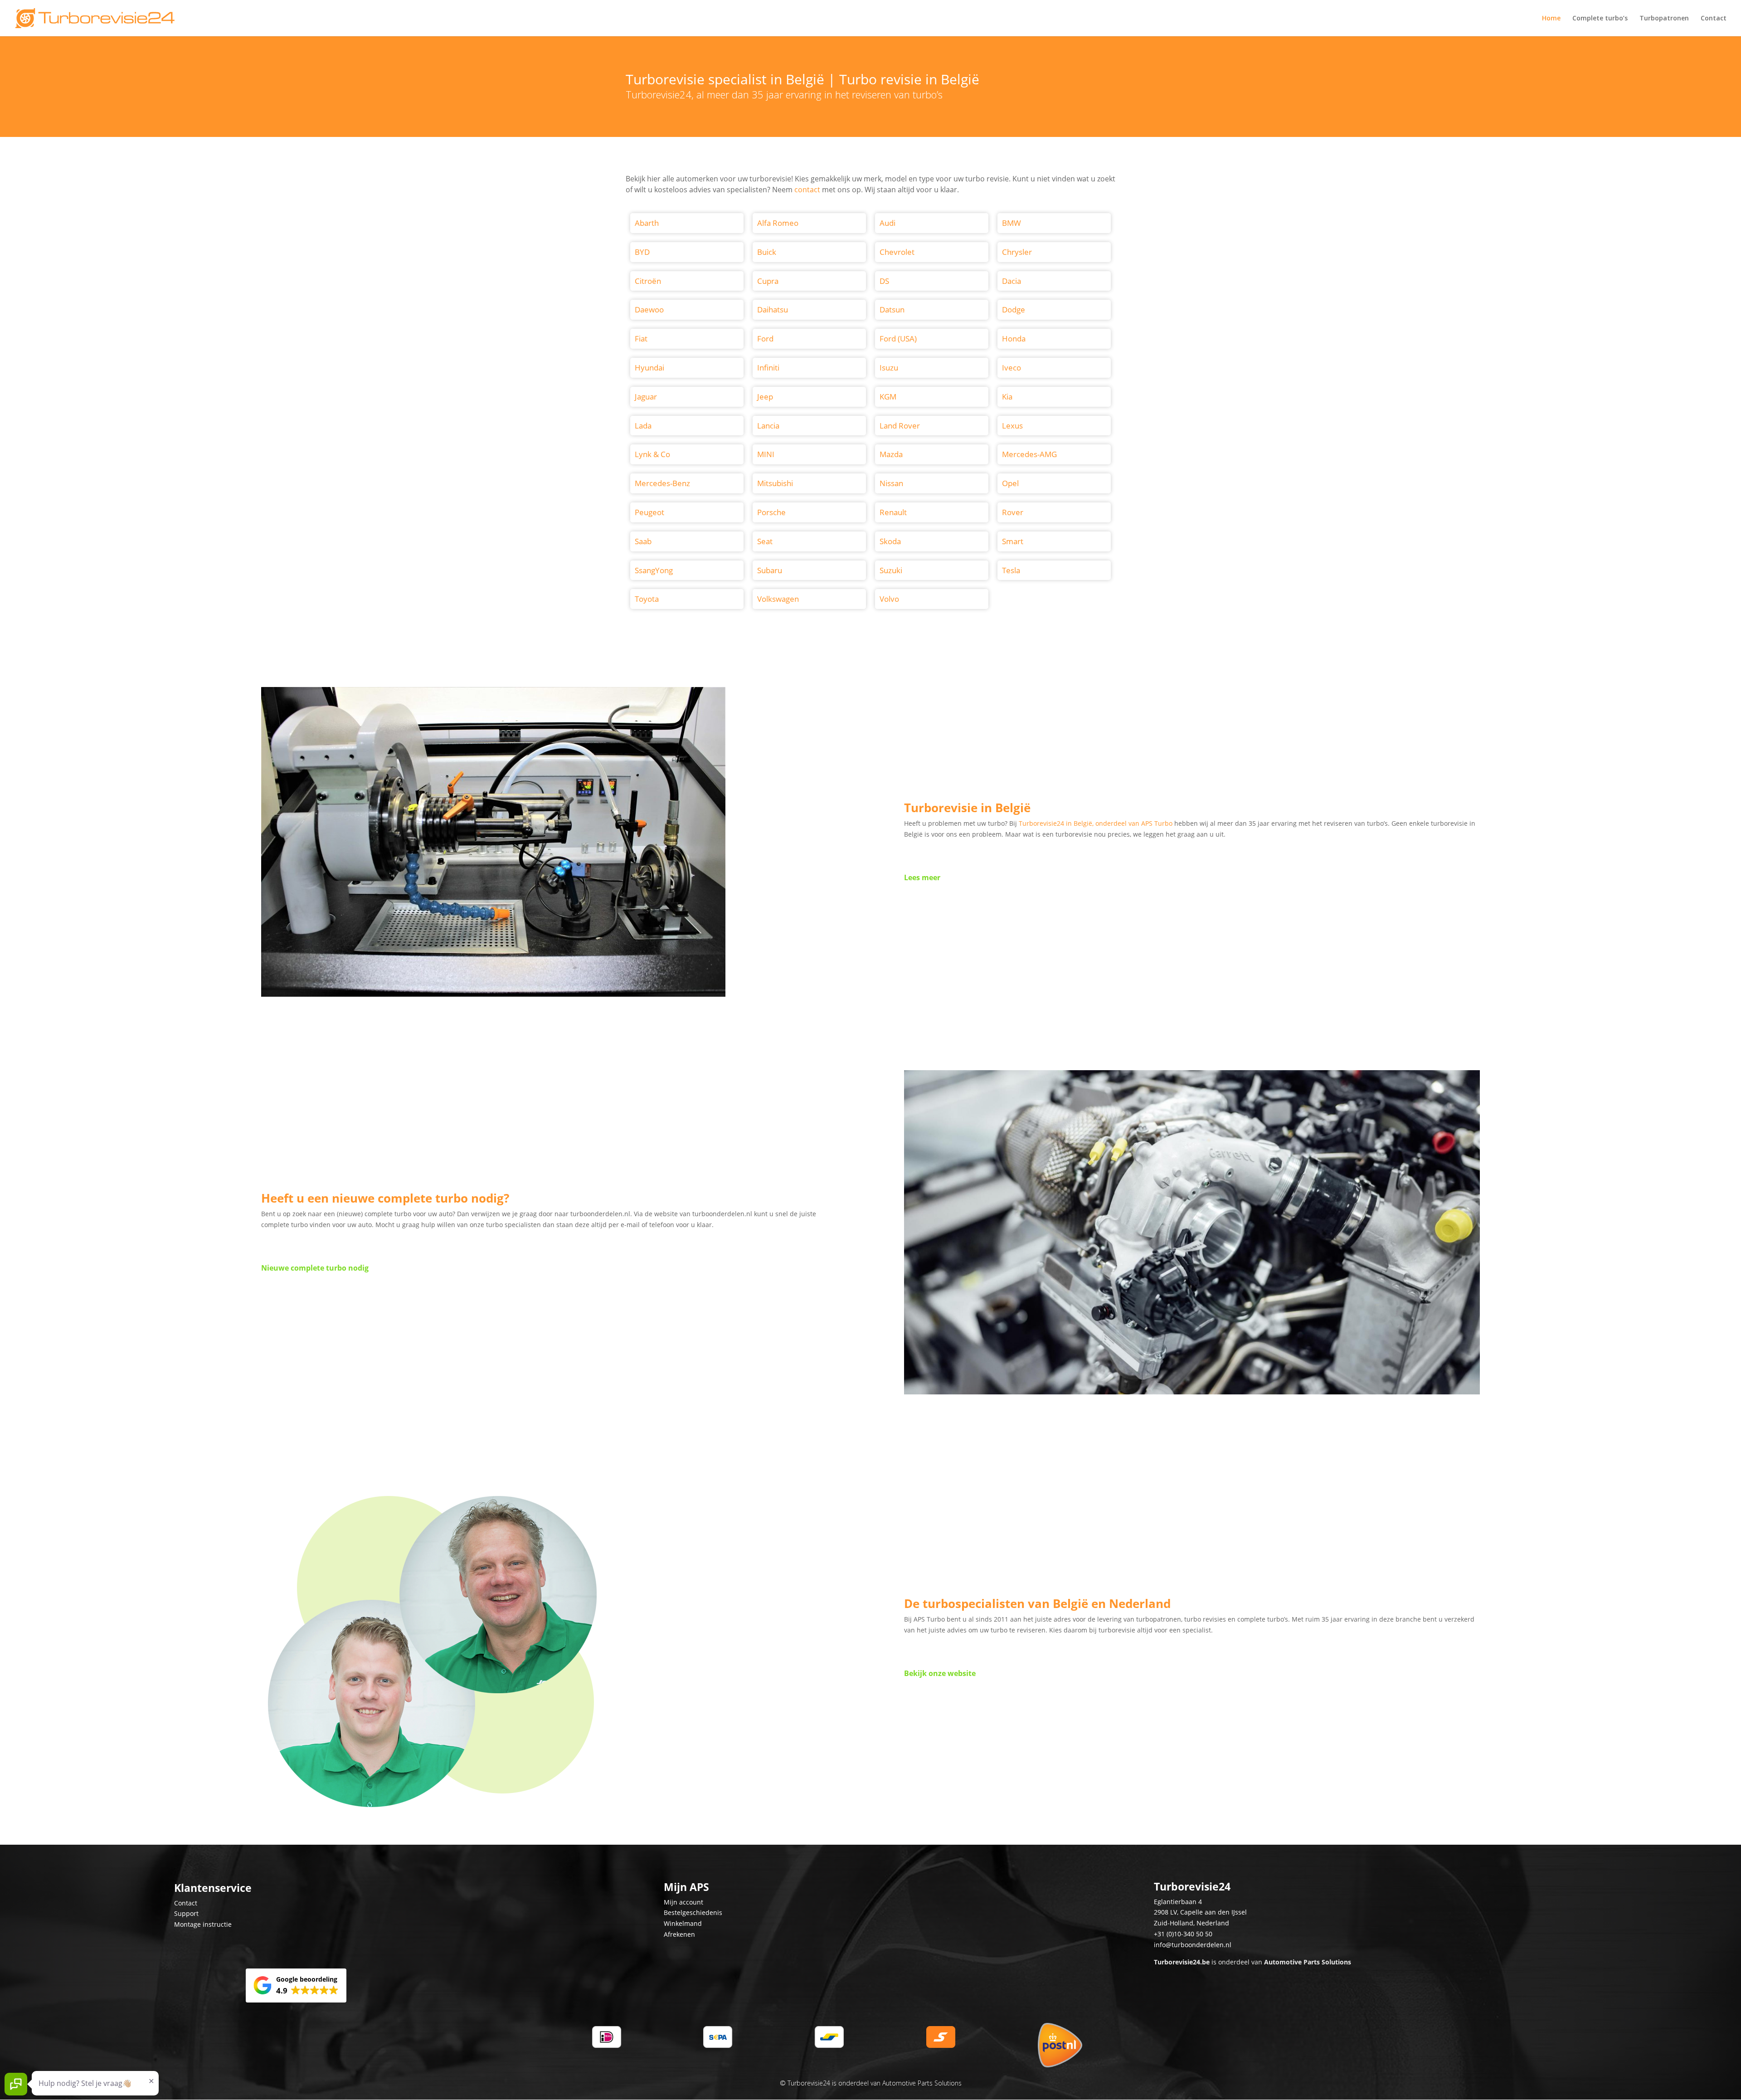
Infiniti (768, 368)
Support (186, 1913)
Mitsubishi (775, 483)
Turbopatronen (1664, 19)
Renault (893, 512)
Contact (1714, 19)
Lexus (1012, 426)
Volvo (889, 599)
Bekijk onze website (940, 1673)
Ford (765, 339)
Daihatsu (773, 309)
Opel (1010, 483)
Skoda (890, 541)
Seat (765, 541)
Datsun (892, 309)
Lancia (768, 426)
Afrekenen (679, 1934)
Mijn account (683, 1902)
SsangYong (654, 570)
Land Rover (900, 426)
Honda (1014, 339)
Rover (1013, 512)
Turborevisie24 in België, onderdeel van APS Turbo (1096, 823)
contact (807, 190)
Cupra (768, 281)
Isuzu (889, 368)
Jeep (765, 397)
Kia (1007, 397)
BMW (1012, 223)
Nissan (891, 483)
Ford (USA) (898, 339)
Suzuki (891, 570)
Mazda (891, 454)
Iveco (1012, 368)
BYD (642, 252)
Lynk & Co (652, 454)
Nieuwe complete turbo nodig (315, 1268)
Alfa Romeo (778, 223)
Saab (643, 541)
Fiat (641, 339)
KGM (888, 397)
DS (884, 281)
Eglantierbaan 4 (1178, 1902)
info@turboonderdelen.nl (1193, 1945)
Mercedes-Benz (662, 483)
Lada (643, 426)
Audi (888, 223)
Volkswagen (778, 599)
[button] (296, 1986)
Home (1551, 19)
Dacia (1012, 281)
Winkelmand (683, 1923)
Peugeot (649, 512)
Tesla (1011, 570)
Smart (1013, 541)
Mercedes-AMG (1029, 454)
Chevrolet (897, 252)
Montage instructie (203, 1924)
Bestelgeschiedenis (693, 1912)
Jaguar (646, 397)
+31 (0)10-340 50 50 (1183, 1934)
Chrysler (1017, 252)
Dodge (1014, 309)
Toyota (647, 599)
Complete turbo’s (1600, 19)
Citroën (648, 281)
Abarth (647, 223)
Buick (767, 252)
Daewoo (649, 309)
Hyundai (649, 368)
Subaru (770, 570)
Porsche (771, 512)
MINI (766, 454)
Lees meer (922, 877)
